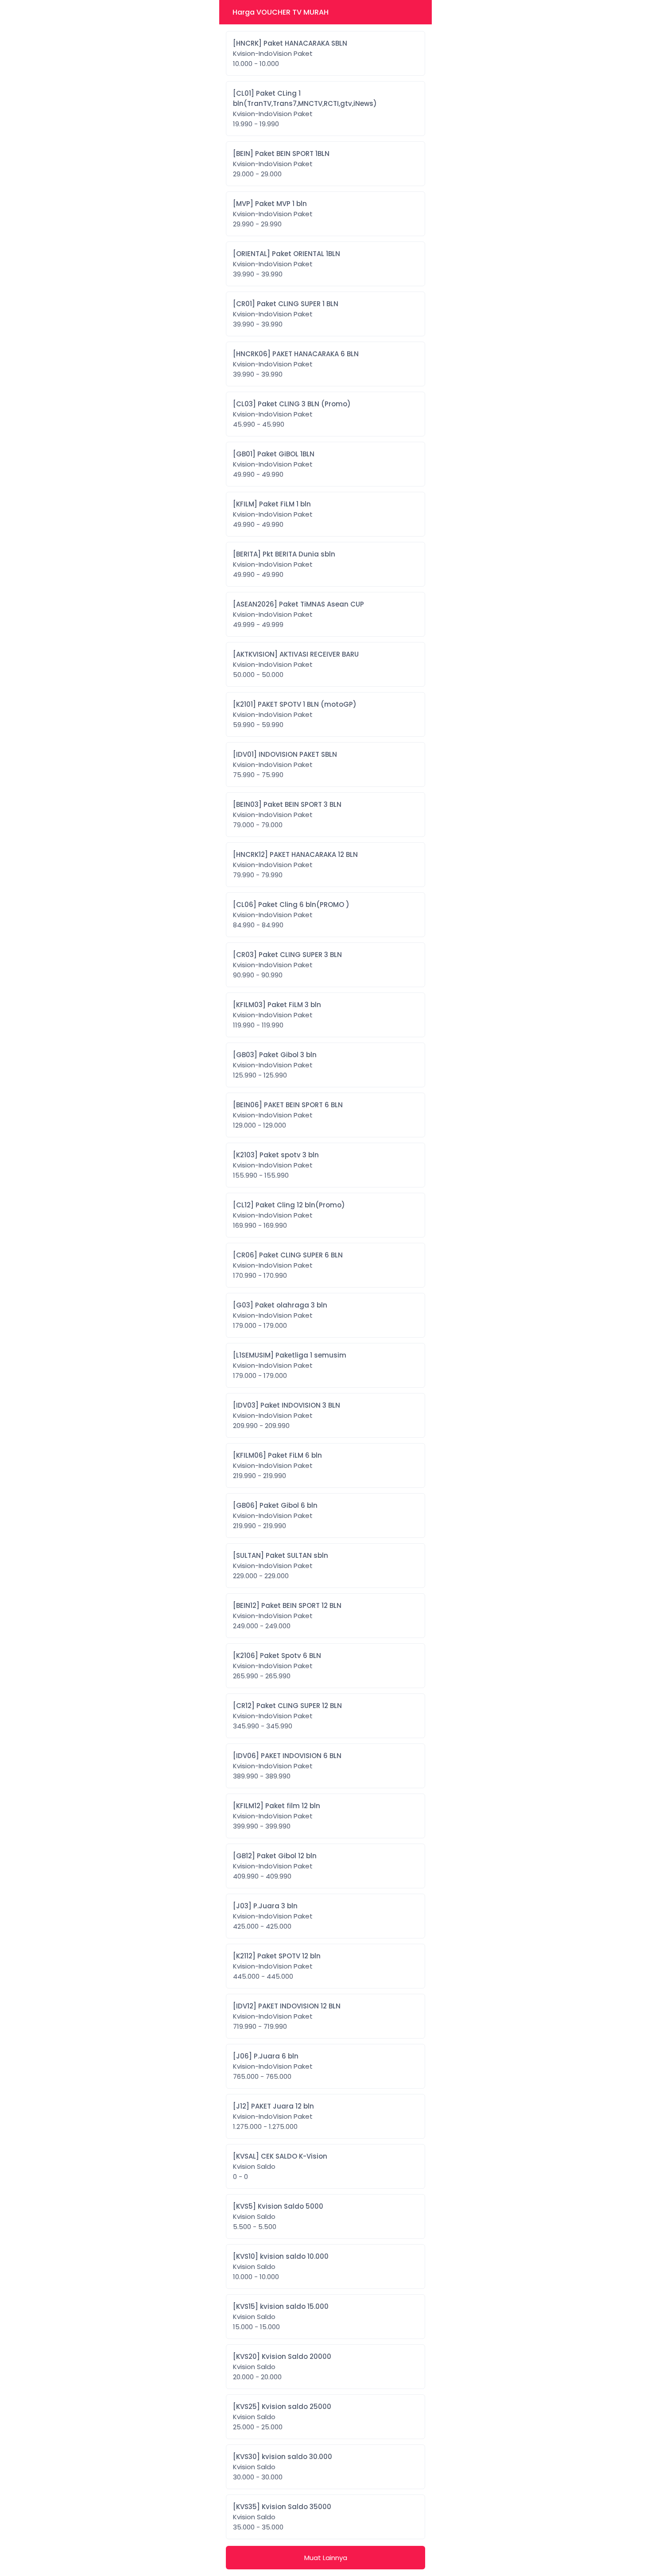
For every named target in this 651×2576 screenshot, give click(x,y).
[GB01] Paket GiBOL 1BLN (274, 464)
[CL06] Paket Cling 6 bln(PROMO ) (291, 915)
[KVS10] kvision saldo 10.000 (281, 2267)
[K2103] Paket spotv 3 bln (276, 1165)
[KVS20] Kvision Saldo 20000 (282, 2367)
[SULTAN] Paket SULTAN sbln (281, 1566)
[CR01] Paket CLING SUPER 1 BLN (286, 314)
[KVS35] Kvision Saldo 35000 (282, 2517)
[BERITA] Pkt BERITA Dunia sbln (284, 564)
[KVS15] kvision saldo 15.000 (281, 2317)
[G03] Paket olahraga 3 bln (280, 1315)
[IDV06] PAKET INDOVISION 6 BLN (287, 1766)
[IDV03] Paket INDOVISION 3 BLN (287, 1415)
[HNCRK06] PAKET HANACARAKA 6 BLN (296, 364)
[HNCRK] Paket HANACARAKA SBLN (290, 53)
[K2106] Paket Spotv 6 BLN (277, 1666)
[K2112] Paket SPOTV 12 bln (277, 1966)
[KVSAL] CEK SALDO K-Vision (280, 2166)
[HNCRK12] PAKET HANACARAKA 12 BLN (295, 865)
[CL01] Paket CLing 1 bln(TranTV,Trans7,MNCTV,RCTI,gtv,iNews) (305, 109)
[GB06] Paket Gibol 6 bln (275, 1516)
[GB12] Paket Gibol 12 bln (275, 1866)
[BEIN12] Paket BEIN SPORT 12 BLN (287, 1616)
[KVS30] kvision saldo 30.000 (283, 2467)
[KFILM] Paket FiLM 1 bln (273, 514)
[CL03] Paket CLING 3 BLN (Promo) (292, 414)
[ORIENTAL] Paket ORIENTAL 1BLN (287, 264)
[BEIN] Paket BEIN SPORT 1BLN (281, 164)
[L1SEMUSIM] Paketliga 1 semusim (290, 1365)
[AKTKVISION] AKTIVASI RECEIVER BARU (296, 664)
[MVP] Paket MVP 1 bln (273, 214)
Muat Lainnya (326, 2558)
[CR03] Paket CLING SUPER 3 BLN (287, 965)
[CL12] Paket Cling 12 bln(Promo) (289, 1215)
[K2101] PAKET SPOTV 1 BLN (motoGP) (295, 714)
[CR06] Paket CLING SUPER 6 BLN (288, 1265)
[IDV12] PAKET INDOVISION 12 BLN (287, 2016)
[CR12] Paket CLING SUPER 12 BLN (287, 1716)
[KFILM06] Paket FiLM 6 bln (277, 1465)
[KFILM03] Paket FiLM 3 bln (277, 1015)
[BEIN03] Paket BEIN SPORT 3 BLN (287, 815)
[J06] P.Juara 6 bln (273, 2066)
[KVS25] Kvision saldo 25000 (282, 2417)
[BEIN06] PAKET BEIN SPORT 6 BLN (288, 1115)
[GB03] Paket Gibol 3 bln (275, 1065)
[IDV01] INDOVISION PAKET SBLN (285, 765)
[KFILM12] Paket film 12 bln (277, 1816)
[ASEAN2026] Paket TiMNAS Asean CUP (298, 614)
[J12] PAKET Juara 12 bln (273, 2116)
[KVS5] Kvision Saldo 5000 (278, 2216)
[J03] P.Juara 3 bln (273, 1916)
